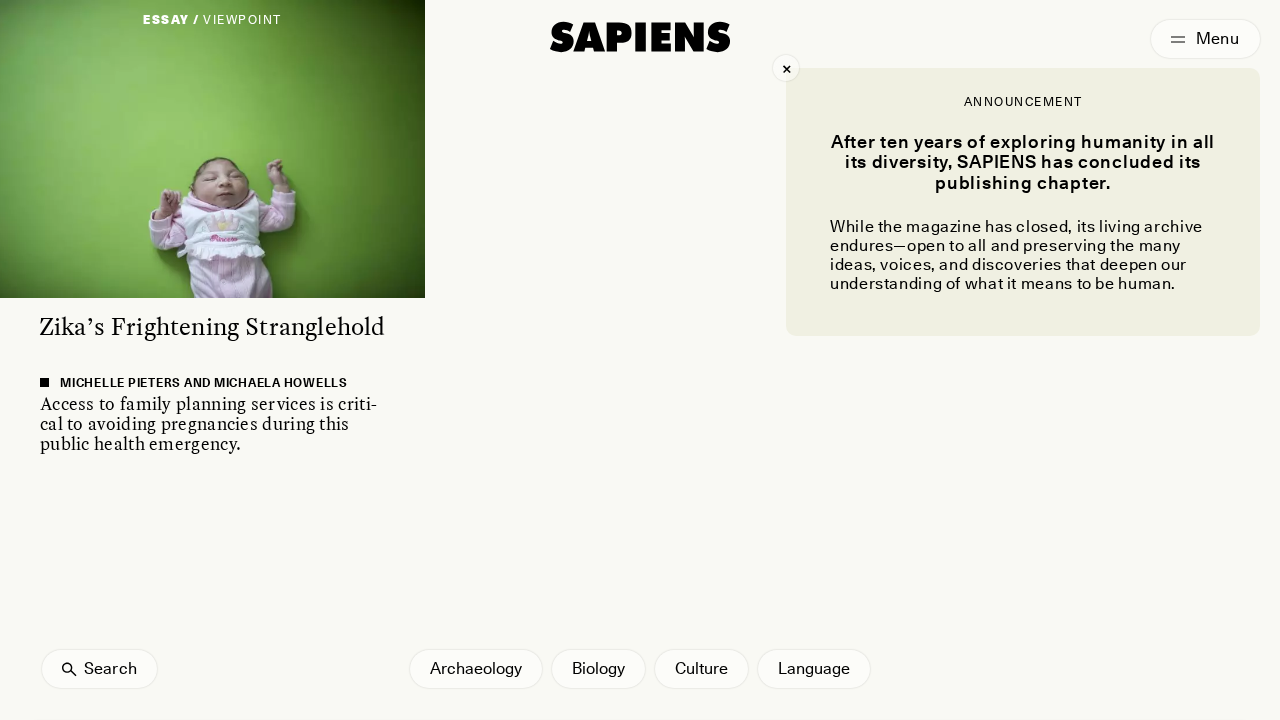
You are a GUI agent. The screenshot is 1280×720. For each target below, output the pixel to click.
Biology (598, 668)
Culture (701, 668)
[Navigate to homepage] (640, 37)
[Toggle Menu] (1205, 39)
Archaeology (476, 668)
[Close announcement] (786, 68)
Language (814, 668)
